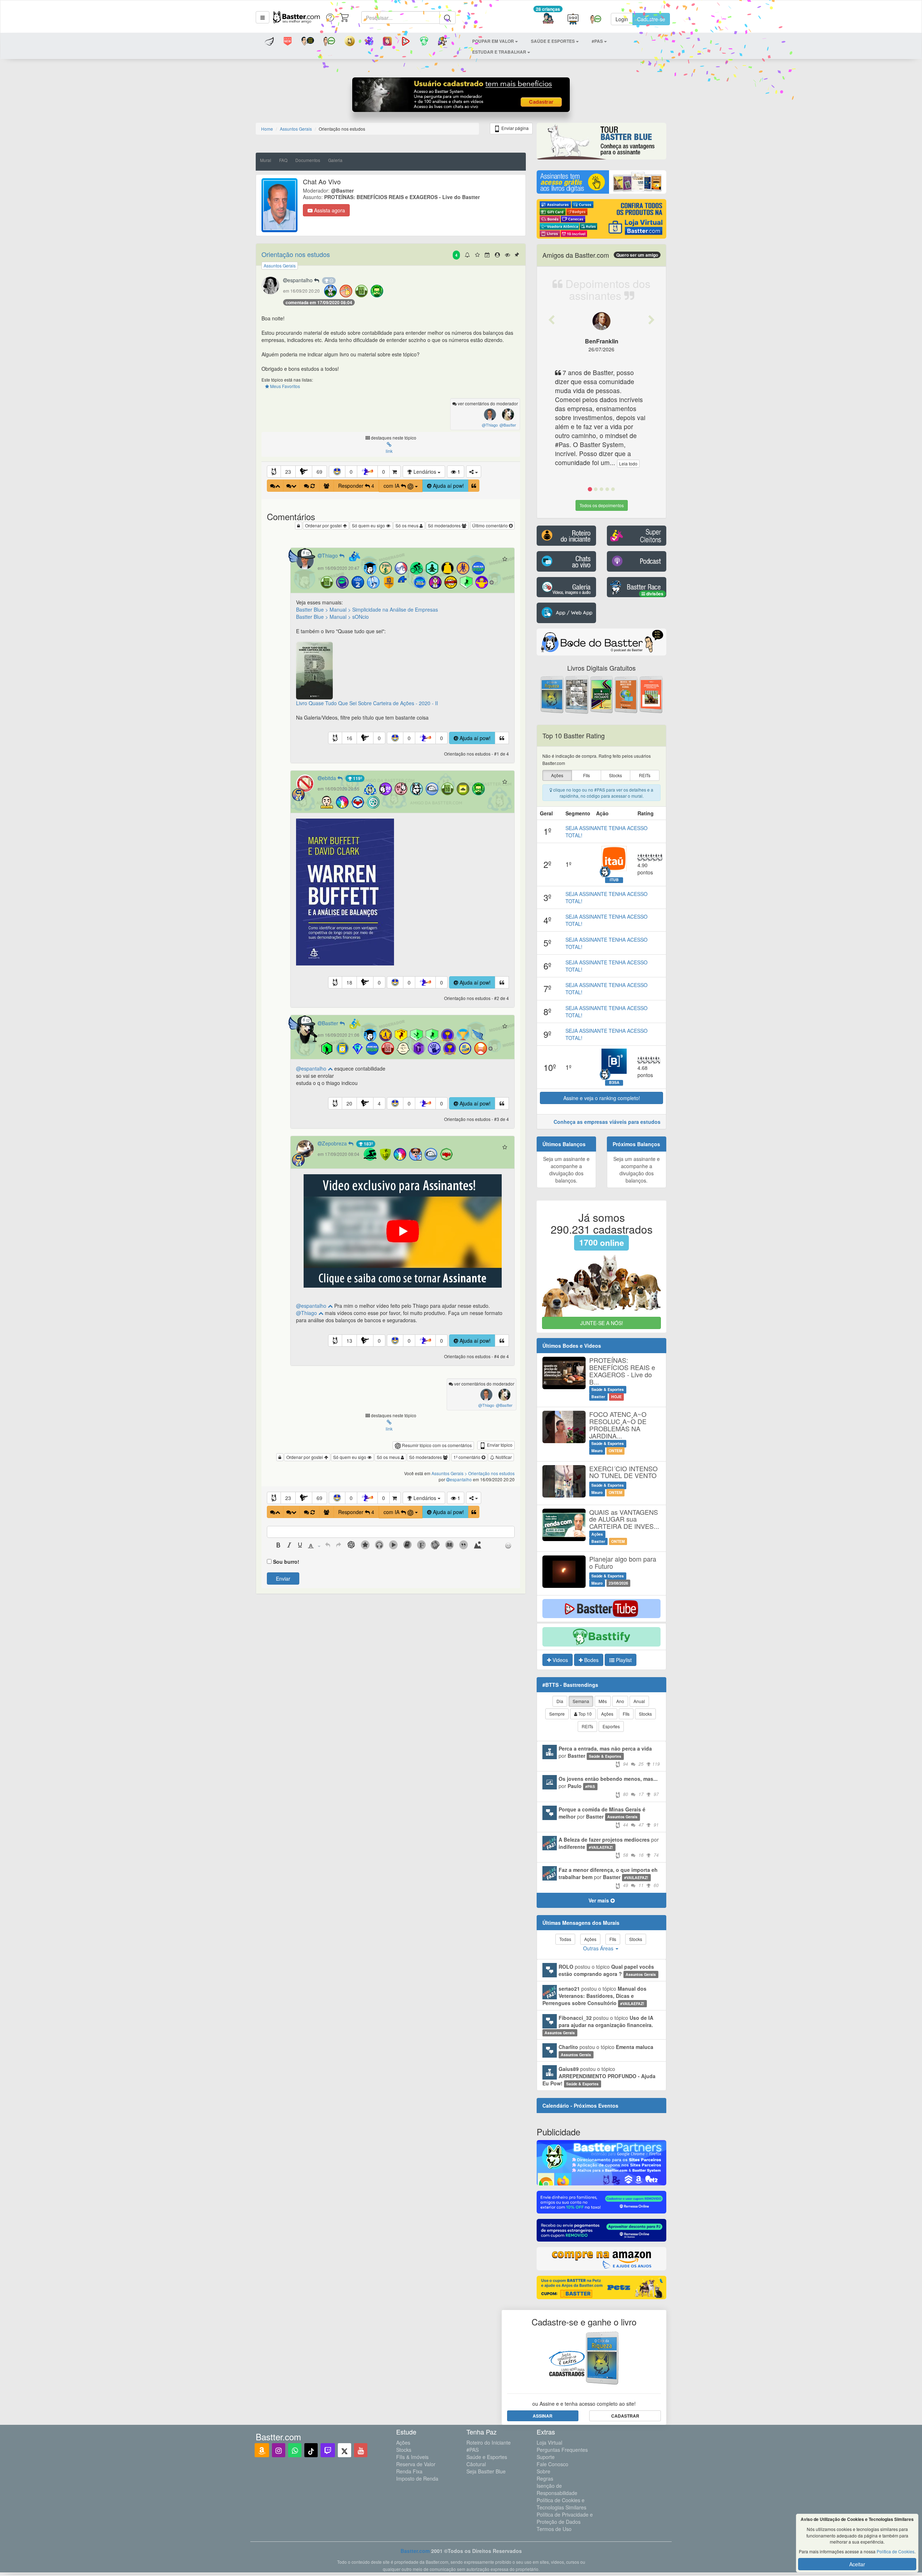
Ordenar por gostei (324, 525)
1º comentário (467, 1457)
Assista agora (329, 210)
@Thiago (307, 1313)
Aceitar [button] (857, 2564)
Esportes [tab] (611, 1726)
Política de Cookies (896, 2551)
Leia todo (628, 463)
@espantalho (312, 1068)
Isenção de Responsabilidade (557, 2489)
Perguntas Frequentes (562, 2450)
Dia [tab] (560, 1701)
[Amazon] (262, 2450)
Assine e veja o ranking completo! (602, 1098)
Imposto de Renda (417, 2478)
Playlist (623, 1660)
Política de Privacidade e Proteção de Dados (565, 2518)
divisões (654, 594)
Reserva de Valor (416, 2464)
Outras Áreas (599, 1948)
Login (622, 19)
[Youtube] (361, 2450)
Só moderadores (445, 525)
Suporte (546, 2457)
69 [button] (319, 472)
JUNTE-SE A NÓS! (602, 1323)
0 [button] (351, 472)
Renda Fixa (409, 2471)
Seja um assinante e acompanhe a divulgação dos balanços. (566, 1170)
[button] (263, 17)
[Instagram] (279, 2450)
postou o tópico (607, 1970)
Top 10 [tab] (585, 1714)
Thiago (331, 555)
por (609, 1756)
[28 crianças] (548, 19)
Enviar (283, 1579)
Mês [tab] (603, 1701)
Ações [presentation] (557, 775)
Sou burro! (286, 1562)
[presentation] (278, 1546)
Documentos (308, 160)
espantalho (301, 280)
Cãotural (476, 2464)
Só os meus (408, 525)
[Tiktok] (311, 2450)
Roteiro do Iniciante (489, 2442)
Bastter (331, 1023)
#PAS (473, 2450)
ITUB (614, 880)
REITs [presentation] (645, 775)
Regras (545, 2478)
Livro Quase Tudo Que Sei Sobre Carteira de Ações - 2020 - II (367, 703)
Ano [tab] (620, 1701)
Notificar (503, 1457)
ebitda (330, 778)
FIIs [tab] (626, 1714)
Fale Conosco (552, 2464)
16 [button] (349, 738)
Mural (266, 160)
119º (357, 778)
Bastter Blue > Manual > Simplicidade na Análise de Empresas (367, 609)
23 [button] (288, 472)
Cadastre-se (651, 19)
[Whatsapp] (295, 2450)
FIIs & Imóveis (412, 2457)
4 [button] (379, 1103)
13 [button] (349, 1341)
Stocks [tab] (645, 1714)
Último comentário (491, 525)
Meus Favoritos (285, 386)
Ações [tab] (607, 1714)
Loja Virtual (549, 2442)
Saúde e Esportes (487, 2457)
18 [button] (349, 982)
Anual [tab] (639, 1701)
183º (368, 1144)
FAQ (283, 160)
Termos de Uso (554, 2529)
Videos (560, 1660)
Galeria (335, 160)
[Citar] (474, 486)
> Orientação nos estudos (490, 1473)
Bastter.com (415, 2551)
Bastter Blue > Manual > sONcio (332, 617)
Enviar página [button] (514, 128)
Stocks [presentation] (616, 775)
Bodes (591, 1660)
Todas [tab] (565, 1939)
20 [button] (349, 1103)
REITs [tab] (587, 1726)
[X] (344, 2450)
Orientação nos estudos (296, 254)
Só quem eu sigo (369, 525)
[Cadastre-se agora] (461, 96)
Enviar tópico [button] (499, 1445)
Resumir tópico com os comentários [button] (436, 1445)
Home (267, 129)
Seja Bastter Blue (486, 2471)
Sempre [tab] (557, 1714)
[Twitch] (328, 2450)
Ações (403, 2442)
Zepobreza (335, 1143)
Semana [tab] (581, 1701)
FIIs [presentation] (587, 775)
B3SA (614, 1082)
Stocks (404, 2450)
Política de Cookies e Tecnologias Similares (561, 2504)
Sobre (543, 2471)
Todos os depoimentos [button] (602, 505)
